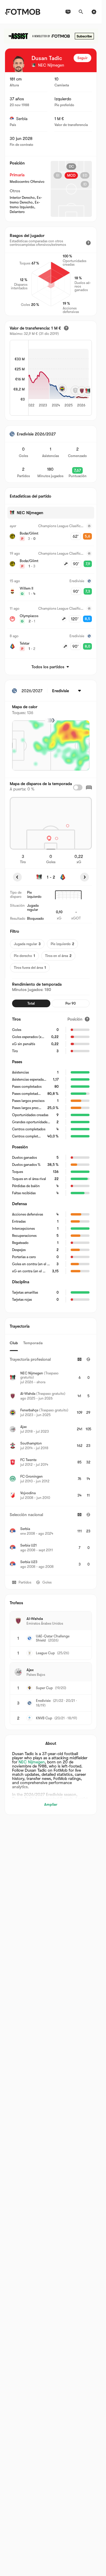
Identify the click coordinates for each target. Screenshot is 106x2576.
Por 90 (71, 1003)
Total (31, 1003)
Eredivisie (43, 1701)
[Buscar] (81, 12)
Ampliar (51, 1804)
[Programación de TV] (68, 12)
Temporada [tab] (33, 1343)
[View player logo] (19, 64)
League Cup (45, 1653)
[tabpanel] (51, 1463)
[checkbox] (78, 787)
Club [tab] (14, 1343)
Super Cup (44, 1688)
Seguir (82, 58)
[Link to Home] (23, 12)
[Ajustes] (94, 12)
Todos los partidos (48, 667)
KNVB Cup (44, 1718)
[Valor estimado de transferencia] (66, 328)
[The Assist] (51, 36)
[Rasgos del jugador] (88, 243)
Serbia (22, 119)
